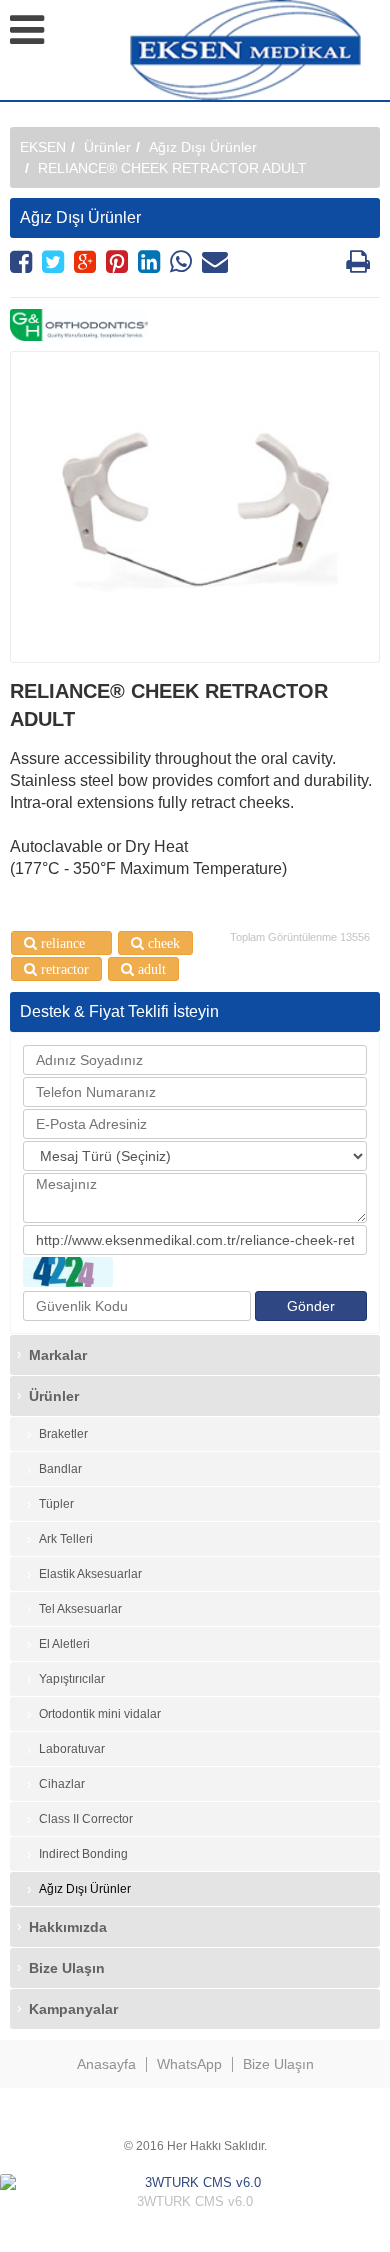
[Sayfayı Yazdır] (358, 266)
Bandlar (60, 1469)
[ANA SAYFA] (260, 50)
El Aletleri (64, 1644)
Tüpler (56, 1504)
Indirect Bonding (83, 1854)
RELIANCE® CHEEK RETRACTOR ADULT (172, 168)
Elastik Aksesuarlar (90, 1574)
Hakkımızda (68, 1927)
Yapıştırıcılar (72, 1679)
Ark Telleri (66, 1539)
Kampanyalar (73, 2009)
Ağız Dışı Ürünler (203, 147)
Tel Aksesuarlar (80, 1609)
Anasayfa (106, 2064)
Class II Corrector (86, 1819)
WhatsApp (189, 2064)
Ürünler (107, 147)
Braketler (63, 1434)
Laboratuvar (72, 1749)
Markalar (58, 1355)
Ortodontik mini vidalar (100, 1714)
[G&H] (195, 325)
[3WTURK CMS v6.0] (195, 2183)
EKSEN (43, 147)
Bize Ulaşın (67, 1968)
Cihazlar (62, 1784)
